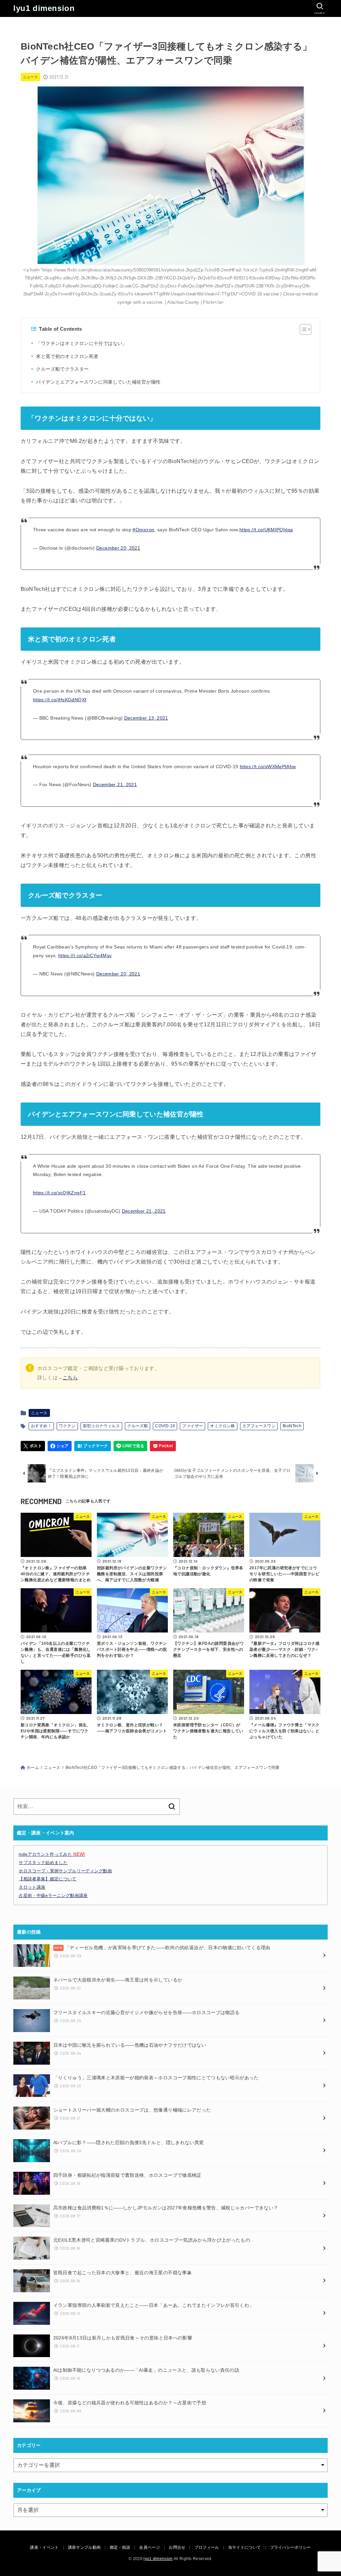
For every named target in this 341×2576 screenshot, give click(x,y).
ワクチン (67, 1426)
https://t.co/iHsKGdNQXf (60, 700)
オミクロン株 (222, 1426)
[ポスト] (33, 1446)
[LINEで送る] (130, 1446)
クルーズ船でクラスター (62, 369)
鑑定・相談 (120, 2547)
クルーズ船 (138, 1426)
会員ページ (150, 2547)
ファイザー (192, 1426)
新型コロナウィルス (102, 1426)
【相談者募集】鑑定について (47, 1879)
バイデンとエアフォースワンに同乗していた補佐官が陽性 (98, 382)
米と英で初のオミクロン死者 (67, 356)
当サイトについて (244, 2547)
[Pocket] (163, 1446)
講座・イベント (44, 2547)
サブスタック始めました (43, 1863)
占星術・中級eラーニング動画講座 (53, 1895)
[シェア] (60, 1446)
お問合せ (177, 2547)
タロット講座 (32, 1887)
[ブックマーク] (93, 1446)
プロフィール (207, 2547)
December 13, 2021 (146, 718)
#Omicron (143, 530)
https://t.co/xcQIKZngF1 (59, 1193)
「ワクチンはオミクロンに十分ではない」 (81, 343)
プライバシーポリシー (291, 2547)
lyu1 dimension (44, 8)
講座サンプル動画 (84, 2547)
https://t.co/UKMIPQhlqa (266, 530)
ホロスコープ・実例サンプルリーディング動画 (65, 1871)
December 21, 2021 (115, 784)
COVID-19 (165, 1426)
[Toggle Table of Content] (302, 329)
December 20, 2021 (118, 548)
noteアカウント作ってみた (52, 1854)
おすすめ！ (41, 1426)
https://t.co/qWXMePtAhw (268, 767)
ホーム (33, 1768)
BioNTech (292, 1426)
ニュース (31, 77)
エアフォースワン (259, 1426)
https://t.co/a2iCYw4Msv (85, 955)
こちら (70, 1378)
